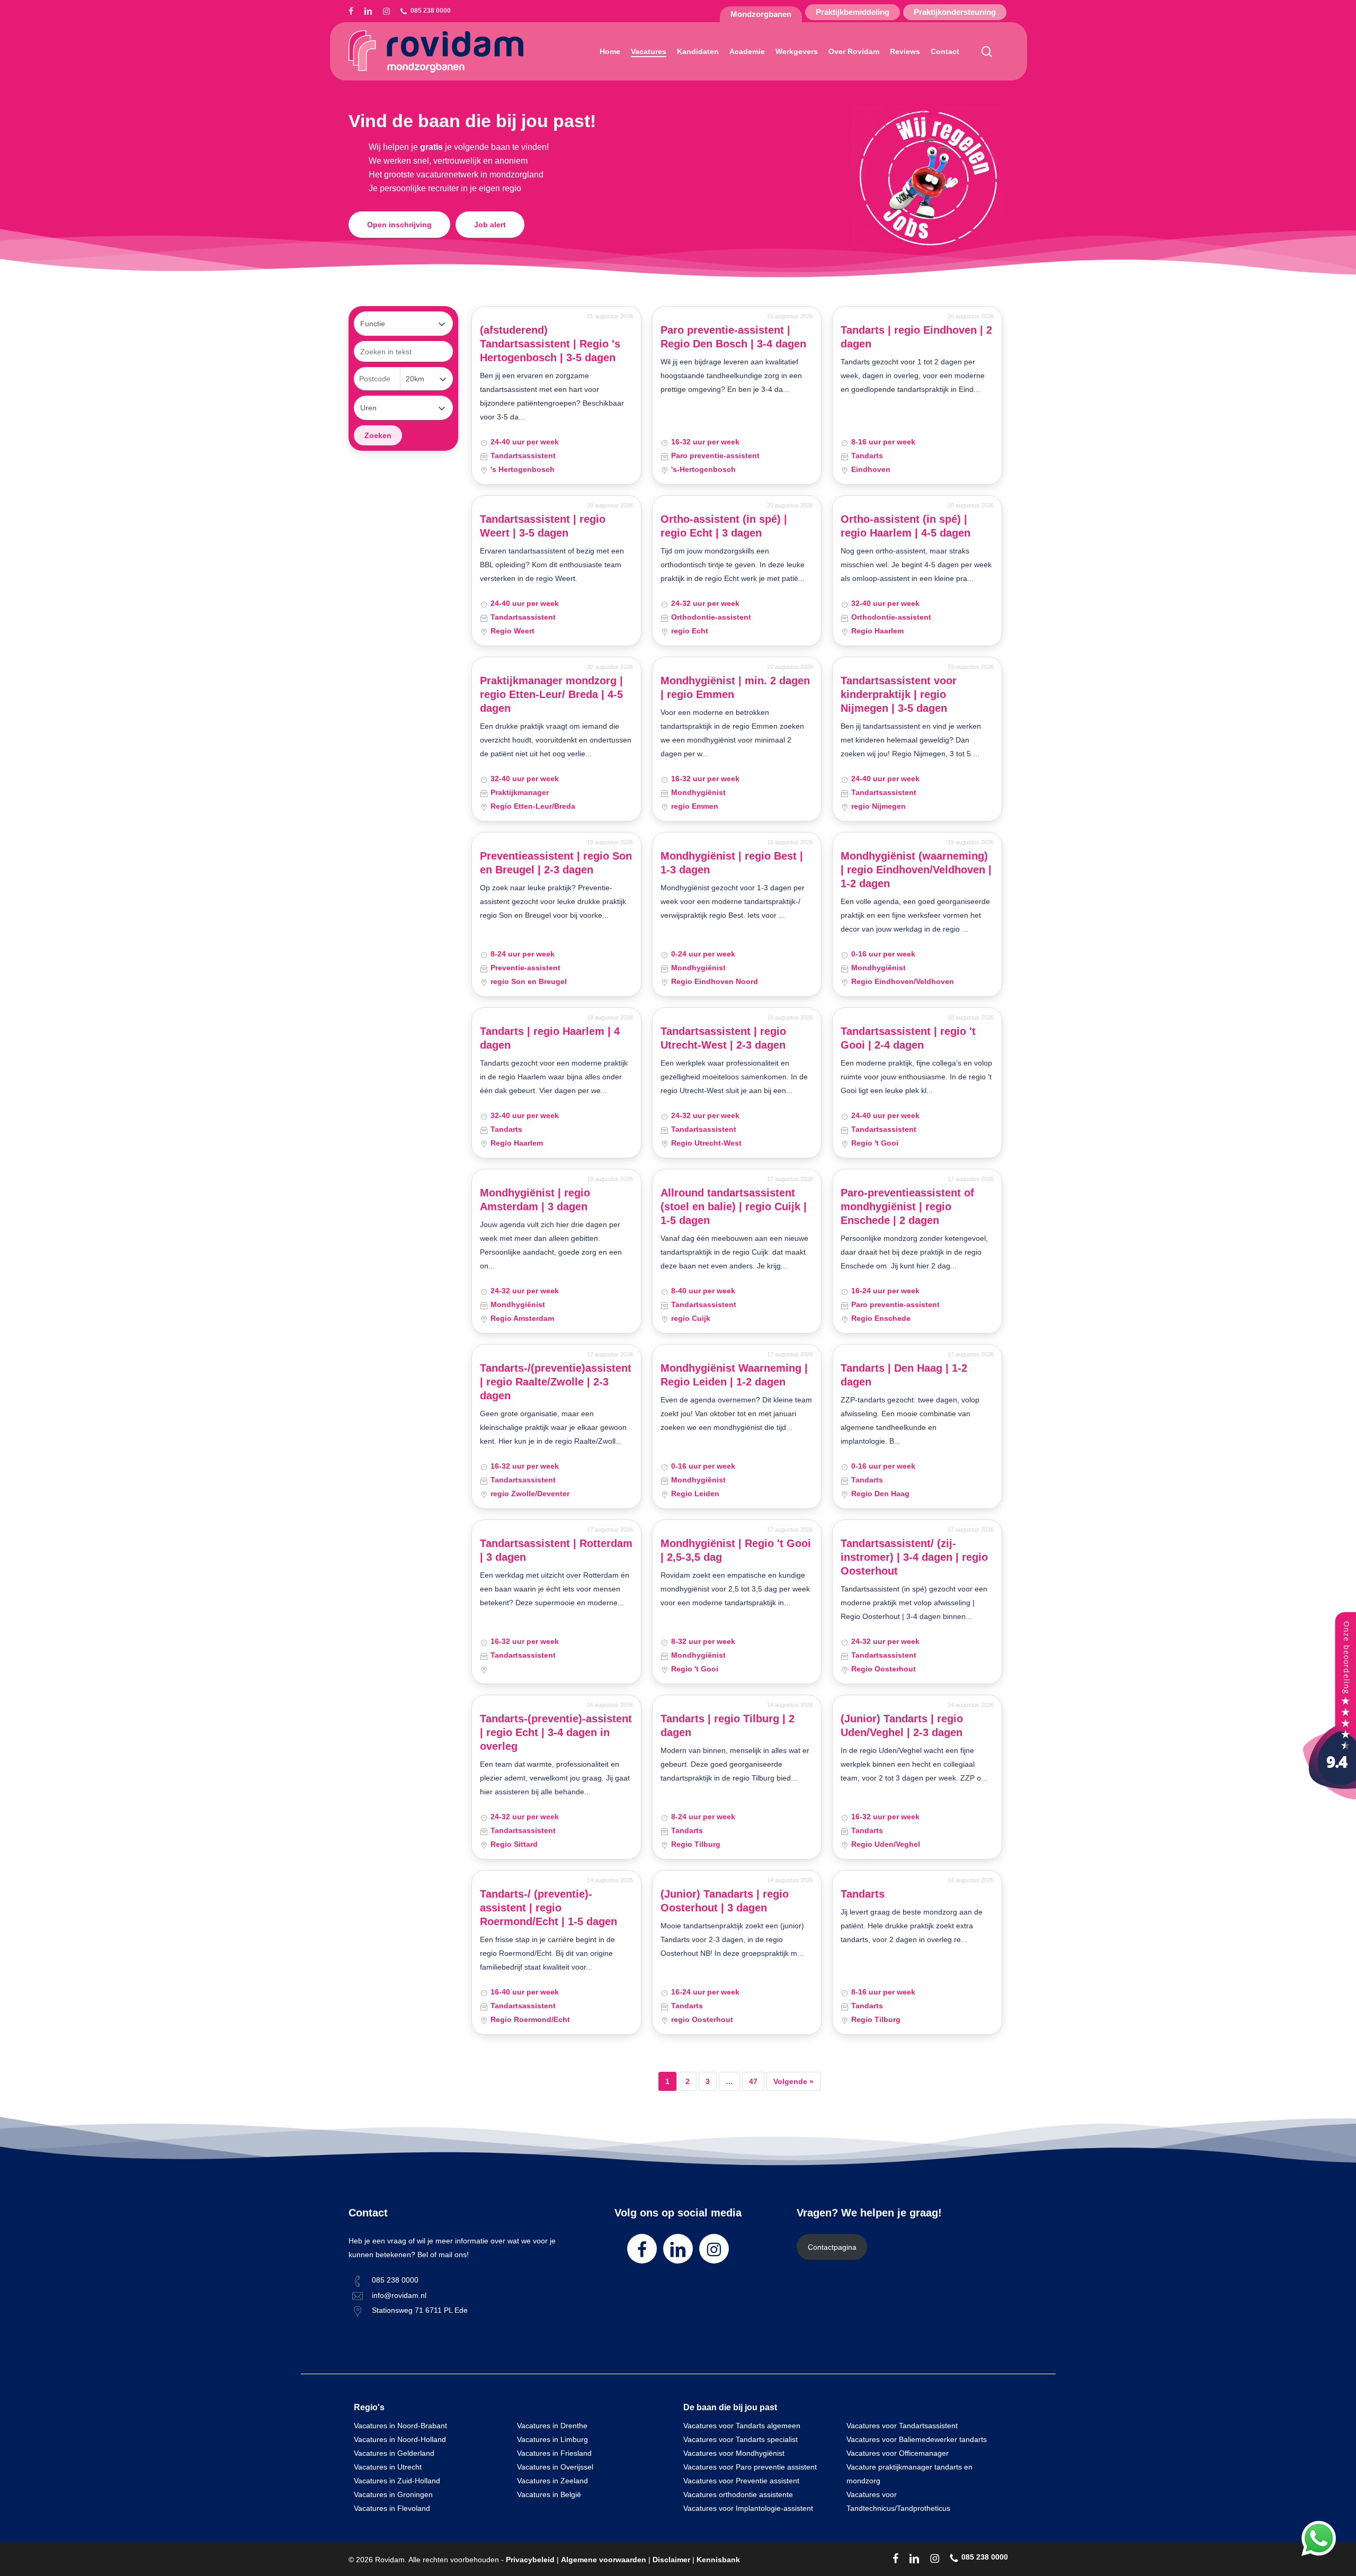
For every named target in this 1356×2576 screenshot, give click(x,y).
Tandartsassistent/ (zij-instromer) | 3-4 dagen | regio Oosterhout (914, 1557)
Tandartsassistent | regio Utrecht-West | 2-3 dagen (723, 1038)
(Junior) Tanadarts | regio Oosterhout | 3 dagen (725, 1901)
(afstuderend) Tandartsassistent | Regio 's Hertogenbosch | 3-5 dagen (550, 344)
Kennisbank (718, 2560)
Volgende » (793, 2081)
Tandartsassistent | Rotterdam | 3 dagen (556, 1550)
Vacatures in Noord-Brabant (400, 2426)
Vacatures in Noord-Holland (400, 2439)
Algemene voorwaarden (604, 2560)
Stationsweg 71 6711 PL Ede (420, 2310)
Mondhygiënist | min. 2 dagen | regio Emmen (735, 687)
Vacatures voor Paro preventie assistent (750, 2467)
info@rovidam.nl (399, 2295)
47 (753, 2081)
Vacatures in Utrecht (388, 2467)
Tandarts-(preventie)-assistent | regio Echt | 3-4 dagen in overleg (556, 1732)
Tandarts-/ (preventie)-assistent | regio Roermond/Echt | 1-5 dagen (548, 1908)
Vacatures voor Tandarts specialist (741, 2439)
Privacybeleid (530, 2560)
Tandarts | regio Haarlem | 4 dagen (550, 1038)
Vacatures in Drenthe (552, 2426)
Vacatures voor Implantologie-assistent (748, 2508)
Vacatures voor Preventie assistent (741, 2481)
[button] (399, 225)
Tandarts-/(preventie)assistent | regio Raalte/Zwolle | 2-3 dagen (556, 1382)
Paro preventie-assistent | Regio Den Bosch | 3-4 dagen (733, 337)
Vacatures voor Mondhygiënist (734, 2453)
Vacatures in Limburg (552, 2439)
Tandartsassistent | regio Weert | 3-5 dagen (543, 526)
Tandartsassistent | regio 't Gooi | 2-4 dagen (908, 1038)
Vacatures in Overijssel (555, 2467)
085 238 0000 (395, 2280)
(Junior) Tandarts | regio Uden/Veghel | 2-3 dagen (902, 1725)
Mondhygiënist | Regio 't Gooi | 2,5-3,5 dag (736, 1550)
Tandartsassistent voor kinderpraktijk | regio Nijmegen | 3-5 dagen (899, 694)
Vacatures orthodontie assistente (738, 2494)
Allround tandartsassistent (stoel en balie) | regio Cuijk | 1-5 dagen (734, 1206)
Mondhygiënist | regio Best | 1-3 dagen (732, 863)
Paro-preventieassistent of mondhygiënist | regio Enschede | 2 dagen (907, 1206)
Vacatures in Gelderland (394, 2453)
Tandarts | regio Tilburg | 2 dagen (728, 1725)
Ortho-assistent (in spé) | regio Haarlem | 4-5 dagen (906, 526)
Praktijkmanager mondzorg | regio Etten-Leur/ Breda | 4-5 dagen (551, 694)
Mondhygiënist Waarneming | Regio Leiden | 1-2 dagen (734, 1375)
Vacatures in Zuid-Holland (397, 2481)
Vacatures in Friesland (554, 2453)
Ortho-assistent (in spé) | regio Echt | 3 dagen (724, 526)
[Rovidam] (1330, 1796)
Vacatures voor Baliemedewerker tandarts (917, 2439)
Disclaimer (671, 2560)
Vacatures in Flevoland (392, 2508)
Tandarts (863, 1894)
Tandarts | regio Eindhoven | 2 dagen (916, 337)
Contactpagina (832, 2247)
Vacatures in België (549, 2494)
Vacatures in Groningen (393, 2494)
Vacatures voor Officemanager (898, 2453)
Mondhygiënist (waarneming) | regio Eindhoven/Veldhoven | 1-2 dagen (916, 870)
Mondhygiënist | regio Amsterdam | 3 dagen (535, 1200)
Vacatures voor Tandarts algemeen (742, 2426)
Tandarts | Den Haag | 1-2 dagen (904, 1375)
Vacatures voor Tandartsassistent (902, 2426)
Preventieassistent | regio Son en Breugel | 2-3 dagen (556, 863)
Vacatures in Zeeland (552, 2481)
